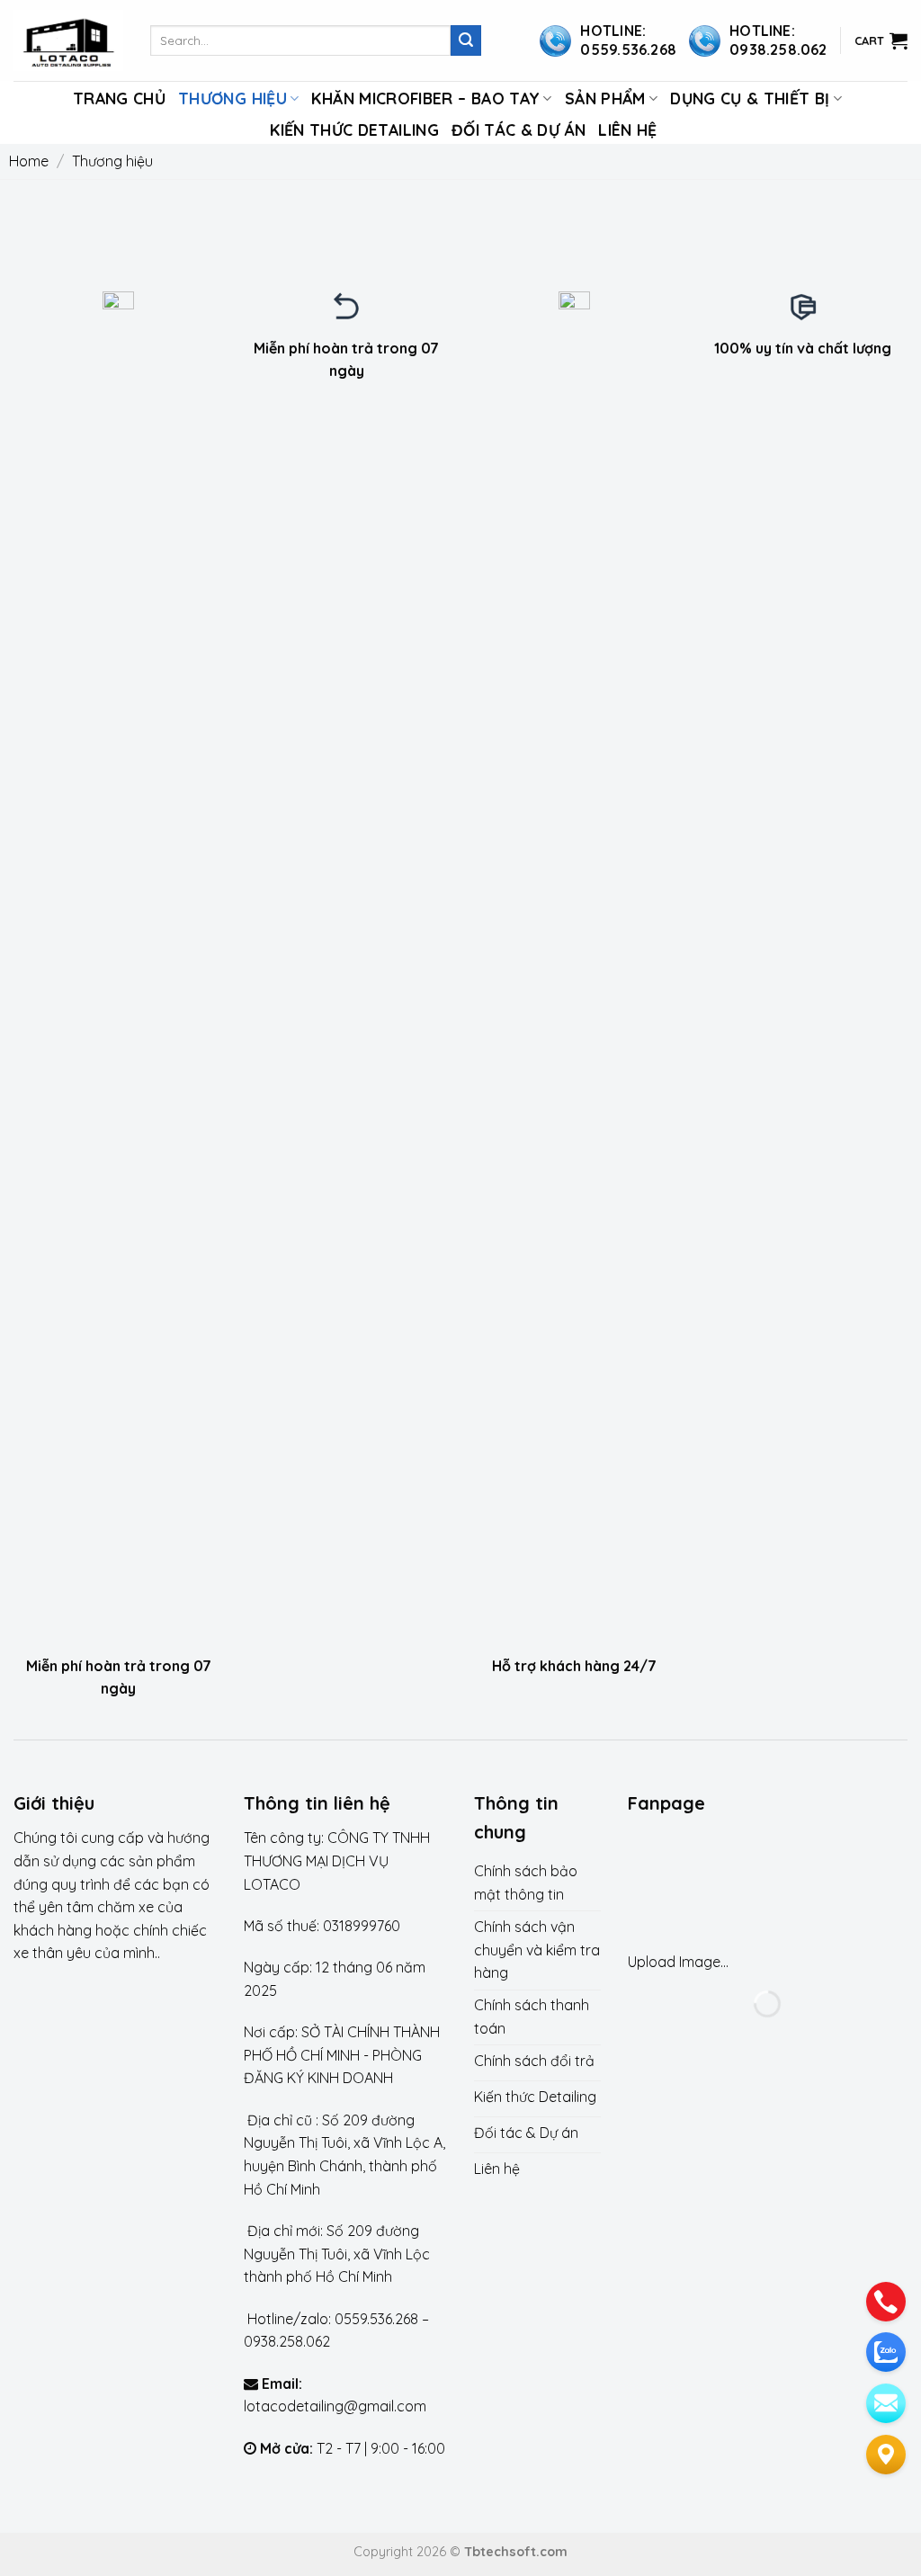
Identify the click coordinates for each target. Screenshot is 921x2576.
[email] (886, 2403)
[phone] (886, 2302)
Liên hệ (627, 130)
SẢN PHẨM (605, 98)
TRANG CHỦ (119, 98)
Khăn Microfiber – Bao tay (425, 98)
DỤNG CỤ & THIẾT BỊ (750, 98)
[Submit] (466, 40)
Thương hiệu (232, 98)
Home (29, 161)
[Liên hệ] (886, 2455)
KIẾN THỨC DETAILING (354, 130)
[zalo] (886, 2352)
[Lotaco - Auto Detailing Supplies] (68, 41)
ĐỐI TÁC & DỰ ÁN (519, 130)
